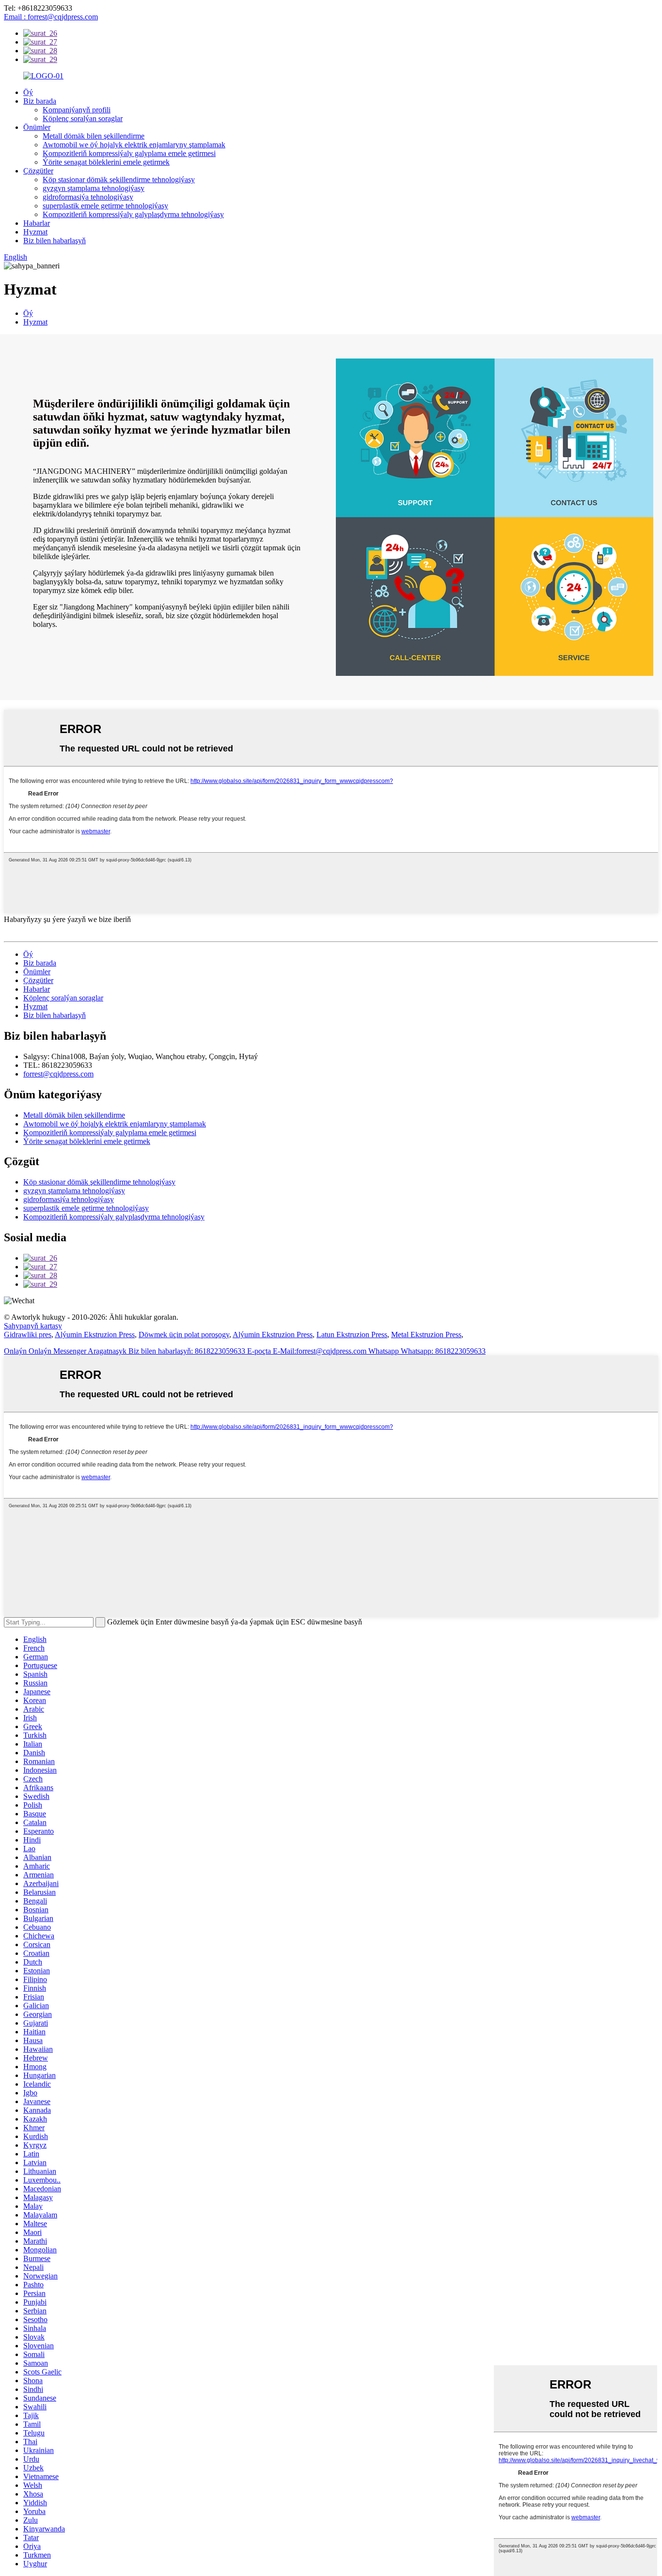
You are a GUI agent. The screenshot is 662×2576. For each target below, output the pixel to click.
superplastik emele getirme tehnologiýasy (105, 206)
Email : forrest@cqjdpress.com (51, 17)
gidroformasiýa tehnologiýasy (88, 197)
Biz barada (40, 101)
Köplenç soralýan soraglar (83, 118)
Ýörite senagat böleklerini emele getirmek (106, 162)
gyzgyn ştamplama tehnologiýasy (94, 188)
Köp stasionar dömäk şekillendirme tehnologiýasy (119, 180)
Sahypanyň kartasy (33, 1326)
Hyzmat (35, 232)
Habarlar (37, 223)
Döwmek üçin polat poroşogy (184, 1335)
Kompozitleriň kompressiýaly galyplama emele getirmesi (129, 153)
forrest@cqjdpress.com (58, 1074)
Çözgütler (38, 171)
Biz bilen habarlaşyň (55, 241)
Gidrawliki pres (28, 1335)
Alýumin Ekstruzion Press (95, 1335)
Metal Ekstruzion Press (426, 1335)
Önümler (37, 127)
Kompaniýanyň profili (77, 110)
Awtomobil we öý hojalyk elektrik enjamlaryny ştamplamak (134, 145)
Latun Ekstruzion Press (352, 1335)
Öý (28, 92)
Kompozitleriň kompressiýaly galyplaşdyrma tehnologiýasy (133, 214)
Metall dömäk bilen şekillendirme (94, 136)
